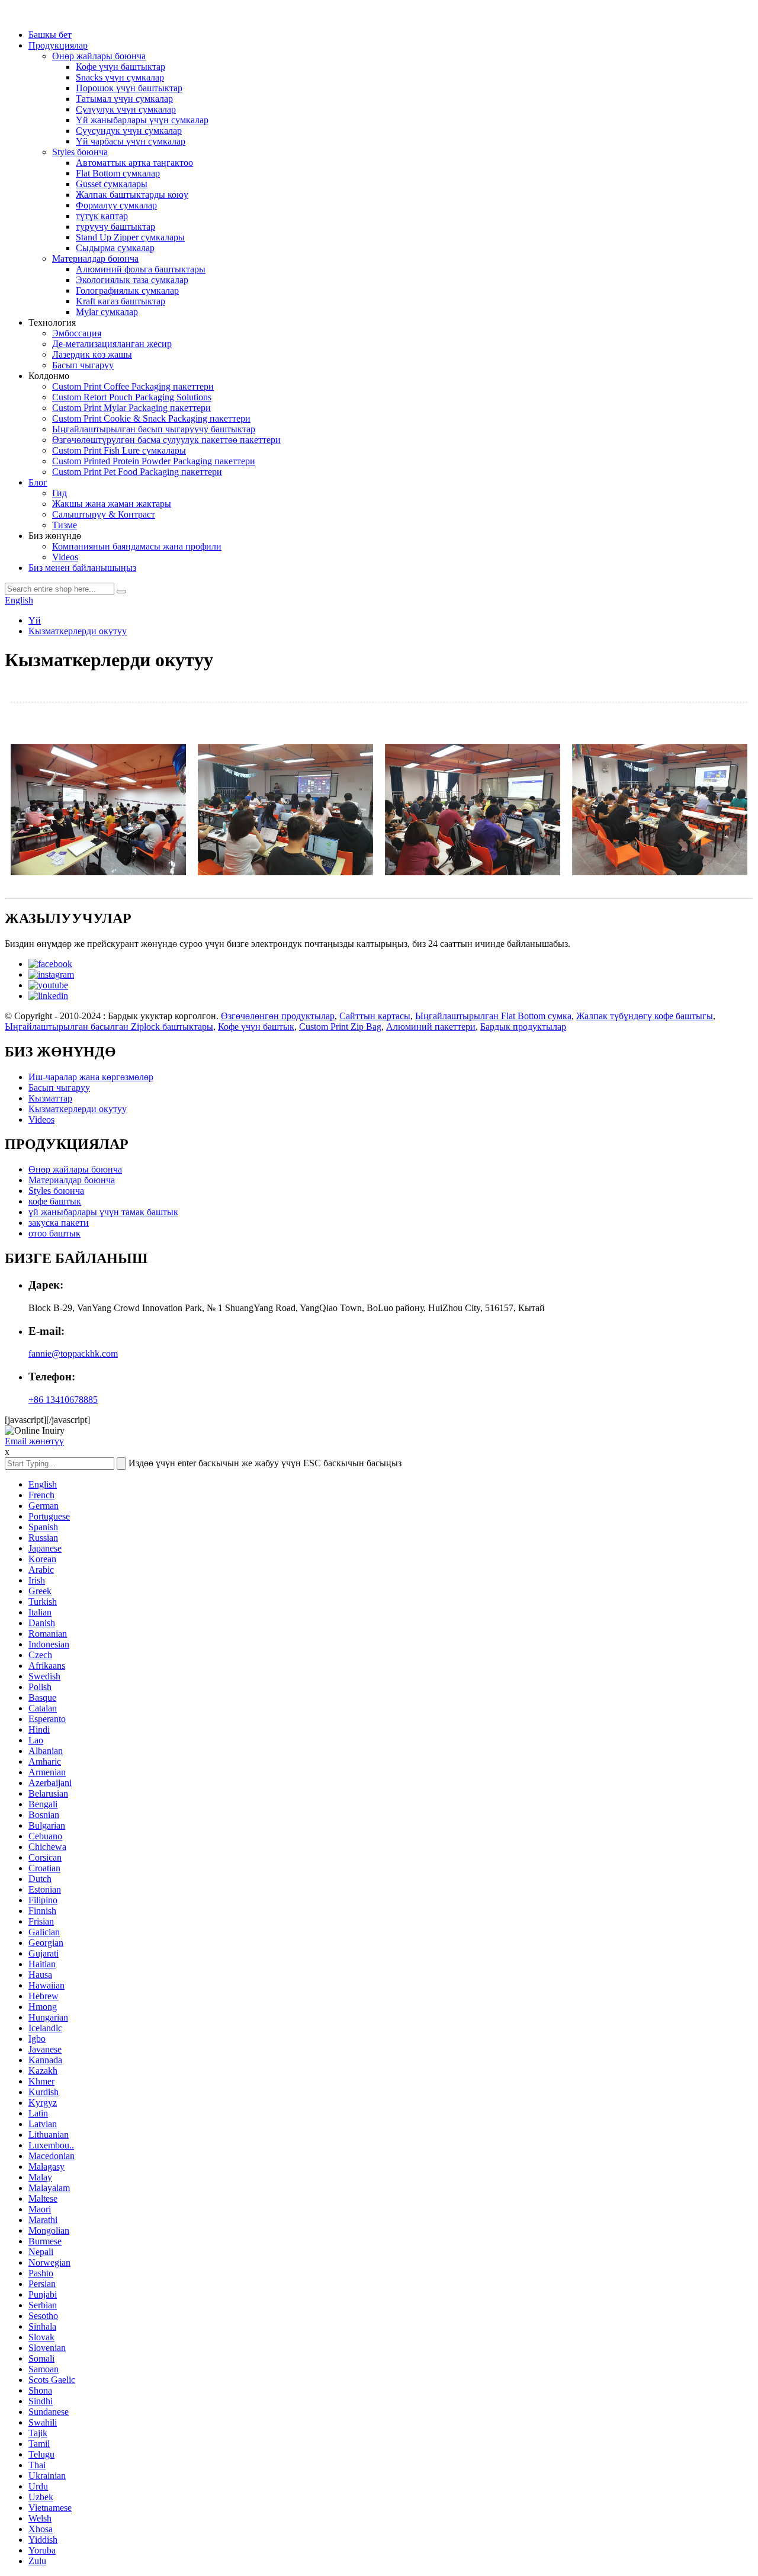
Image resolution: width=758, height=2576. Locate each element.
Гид (60, 493)
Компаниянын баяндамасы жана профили (137, 546)
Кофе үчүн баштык (256, 1027)
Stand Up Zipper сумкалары (130, 237)
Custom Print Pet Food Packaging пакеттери (137, 472)
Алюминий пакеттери (431, 1027)
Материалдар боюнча (95, 258)
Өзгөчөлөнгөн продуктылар (278, 1016)
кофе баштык (55, 1201)
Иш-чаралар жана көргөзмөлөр (91, 1077)
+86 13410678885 (63, 1400)
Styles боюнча (80, 152)
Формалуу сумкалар (116, 205)
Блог (38, 482)
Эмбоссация (77, 333)
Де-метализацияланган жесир (112, 344)
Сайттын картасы (375, 1016)
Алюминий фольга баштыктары (141, 269)
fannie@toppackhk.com (73, 1353)
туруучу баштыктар (115, 227)
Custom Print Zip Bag (340, 1027)
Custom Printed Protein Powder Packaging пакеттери (154, 461)
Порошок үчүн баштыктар (129, 88)
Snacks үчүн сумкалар (120, 77)
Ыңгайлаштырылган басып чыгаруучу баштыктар (154, 429)
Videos (65, 557)
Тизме (65, 525)
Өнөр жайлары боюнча (99, 56)
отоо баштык (54, 1233)
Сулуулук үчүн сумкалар (126, 109)
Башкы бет (50, 35)
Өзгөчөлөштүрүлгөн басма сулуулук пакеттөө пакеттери (166, 440)
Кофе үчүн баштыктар (121, 67)
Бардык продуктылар (523, 1027)
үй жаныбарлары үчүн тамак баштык (103, 1212)
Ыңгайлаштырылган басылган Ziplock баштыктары (109, 1027)
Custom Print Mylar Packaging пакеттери (131, 408)
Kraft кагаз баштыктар (121, 301)
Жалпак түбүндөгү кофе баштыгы (645, 1016)
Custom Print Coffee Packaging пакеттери (133, 386)
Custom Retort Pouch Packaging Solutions (132, 397)
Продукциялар (58, 45)
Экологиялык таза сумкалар (132, 280)
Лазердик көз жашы (92, 354)
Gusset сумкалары (112, 184)
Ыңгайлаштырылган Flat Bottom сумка (493, 1016)
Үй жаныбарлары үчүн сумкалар (142, 120)
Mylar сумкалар (107, 312)
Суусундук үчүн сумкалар (129, 131)
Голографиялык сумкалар (127, 290)
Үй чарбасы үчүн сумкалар (131, 141)
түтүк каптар (102, 216)
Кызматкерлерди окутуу (78, 631)
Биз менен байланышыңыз (82, 568)
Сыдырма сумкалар (115, 248)
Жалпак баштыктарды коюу (132, 195)
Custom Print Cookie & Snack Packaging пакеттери (151, 418)
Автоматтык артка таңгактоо (134, 163)
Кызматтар (50, 1098)
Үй (35, 620)
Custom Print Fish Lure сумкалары (119, 450)
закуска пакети (59, 1223)
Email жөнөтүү (34, 1441)
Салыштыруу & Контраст (104, 514)
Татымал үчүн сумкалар (124, 99)
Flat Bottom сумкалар (118, 173)
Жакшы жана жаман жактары (112, 504)
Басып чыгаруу (83, 365)
